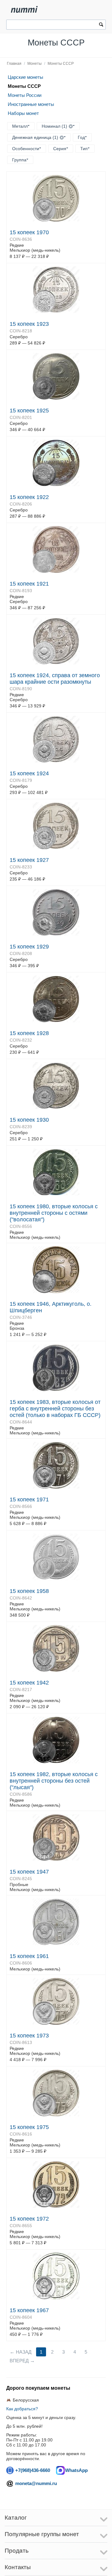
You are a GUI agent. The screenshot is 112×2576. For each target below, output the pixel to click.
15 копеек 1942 (29, 1683)
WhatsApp (76, 2470)
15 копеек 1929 (29, 947)
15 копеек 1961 (29, 1956)
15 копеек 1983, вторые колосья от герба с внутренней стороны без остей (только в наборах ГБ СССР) (55, 1409)
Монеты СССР (61, 64)
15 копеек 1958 (29, 1591)
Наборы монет (23, 113)
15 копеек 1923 (29, 324)
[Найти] (101, 25)
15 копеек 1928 (29, 1033)
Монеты (35, 64)
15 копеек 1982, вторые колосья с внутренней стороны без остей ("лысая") (54, 1781)
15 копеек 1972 (29, 2219)
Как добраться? (22, 2409)
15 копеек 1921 (29, 584)
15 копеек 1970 (29, 232)
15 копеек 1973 (29, 2036)
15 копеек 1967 (29, 2310)
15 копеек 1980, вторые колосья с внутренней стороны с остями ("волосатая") (54, 1213)
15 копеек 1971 (29, 1499)
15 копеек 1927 (29, 860)
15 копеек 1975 (29, 2127)
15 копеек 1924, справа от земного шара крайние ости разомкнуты (55, 679)
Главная (14, 64)
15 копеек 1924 (29, 773)
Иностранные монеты (31, 104)
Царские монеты (26, 77)
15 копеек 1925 (29, 411)
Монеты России (25, 95)
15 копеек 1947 (29, 1872)
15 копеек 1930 (29, 1120)
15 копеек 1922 (29, 497)
